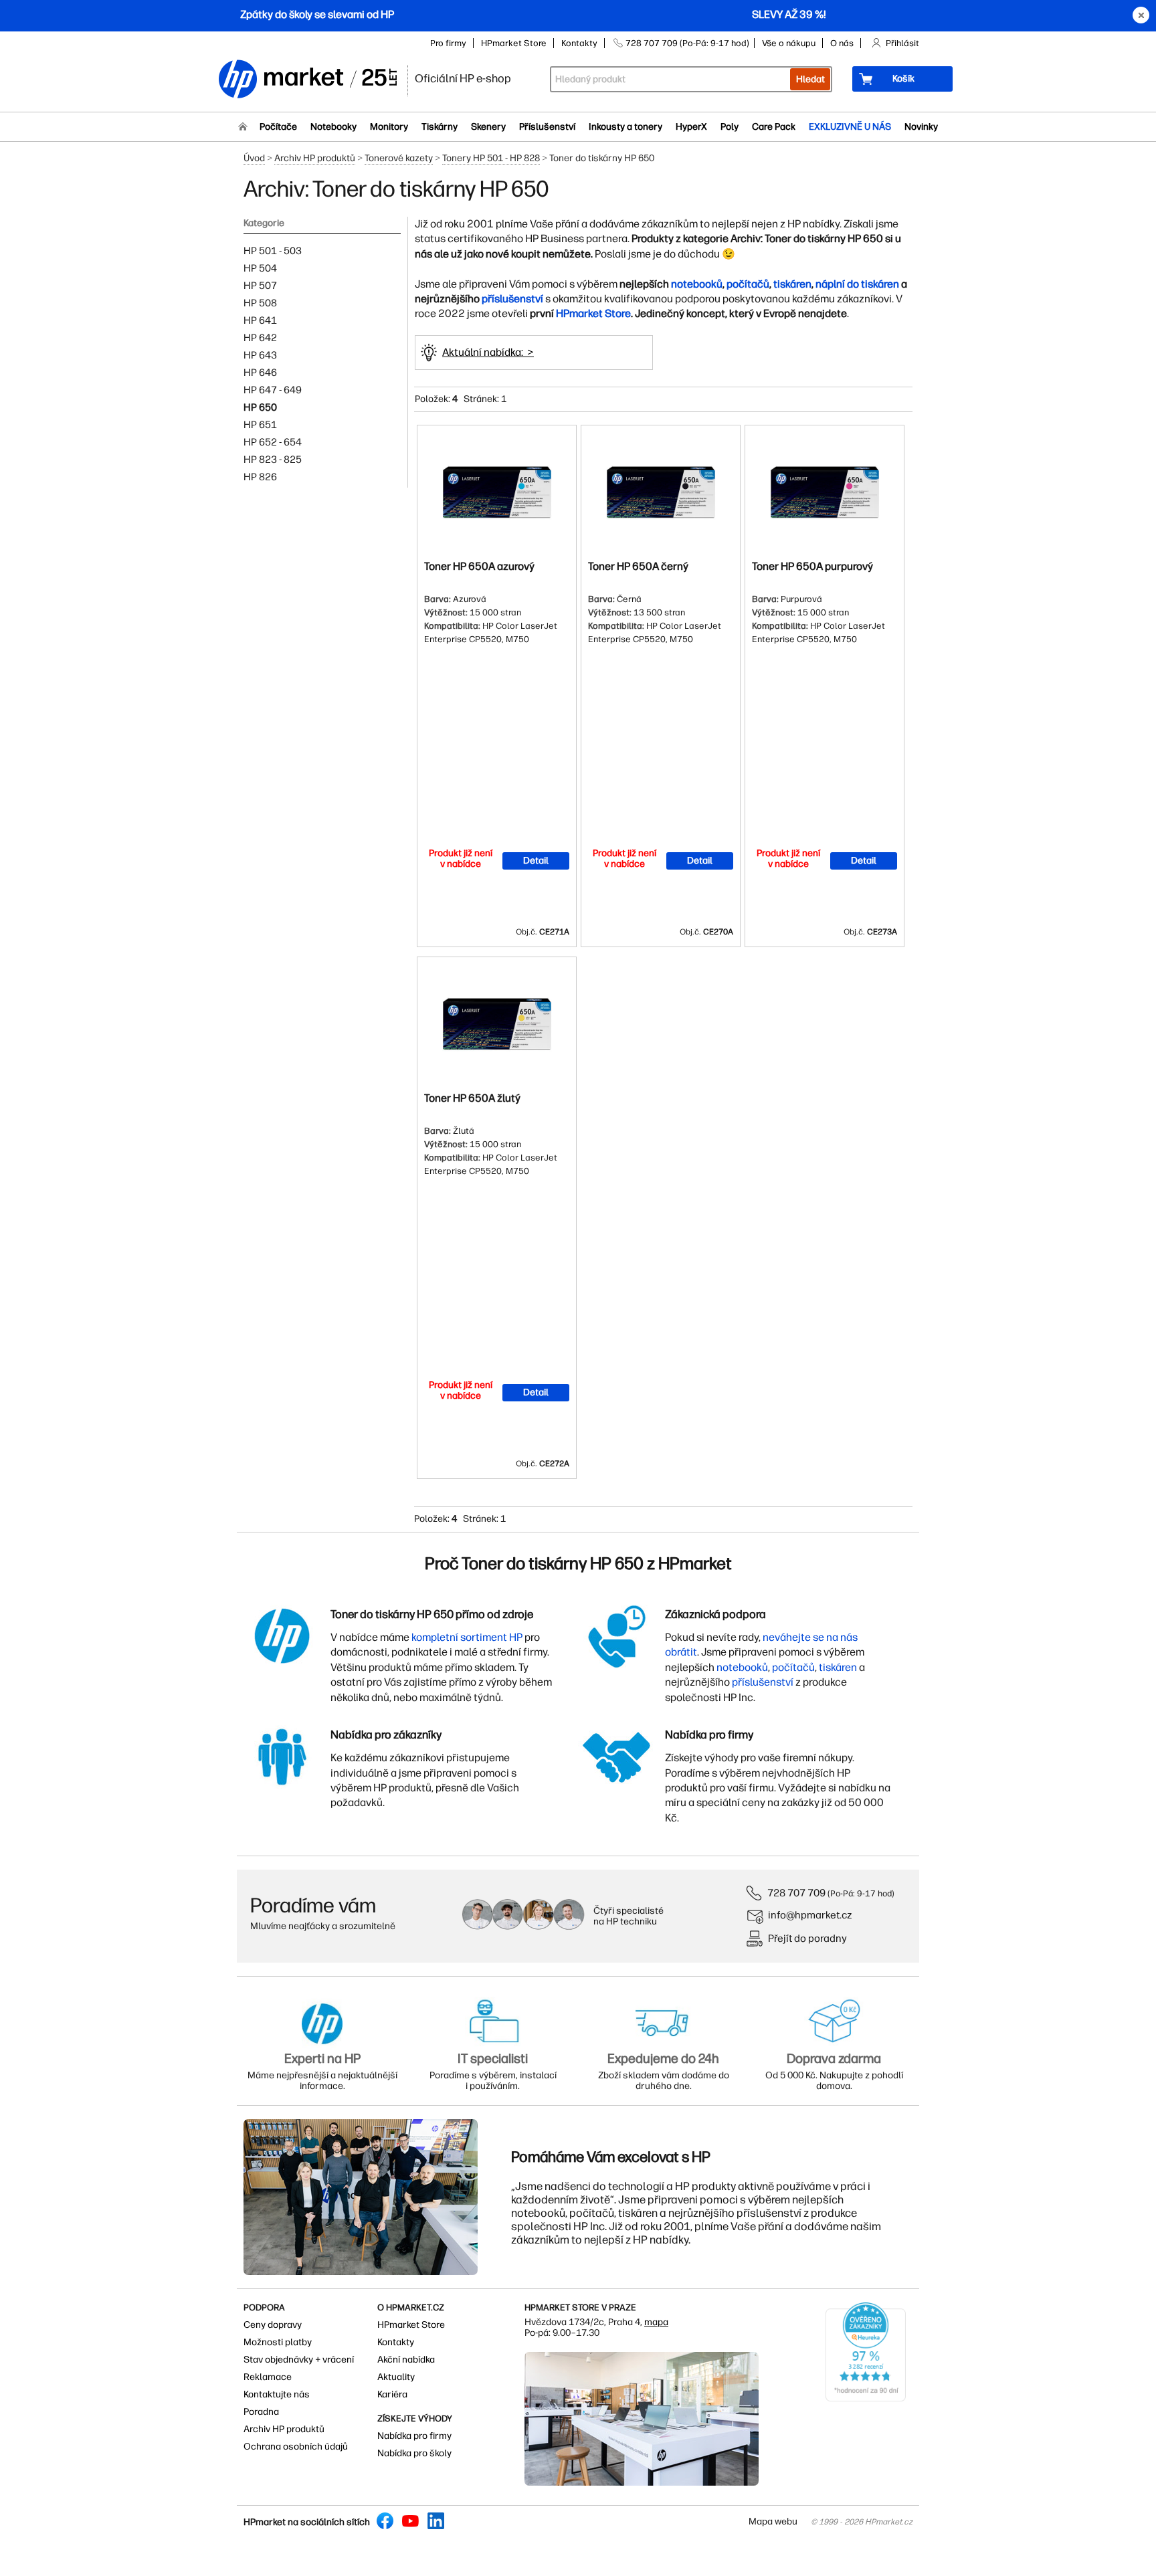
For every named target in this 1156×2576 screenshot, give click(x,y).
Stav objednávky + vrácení (299, 2360)
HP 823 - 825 (273, 460)
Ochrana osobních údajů (296, 2447)
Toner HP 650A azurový (479, 566)
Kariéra (392, 2394)
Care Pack (774, 127)
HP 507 (260, 286)
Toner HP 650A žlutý (472, 1098)
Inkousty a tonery (625, 127)
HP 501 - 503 (273, 251)
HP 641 (260, 320)
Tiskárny (440, 127)
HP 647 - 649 (273, 390)
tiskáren (792, 284)
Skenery (488, 127)
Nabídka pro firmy (414, 2436)
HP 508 (260, 303)
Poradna (261, 2412)
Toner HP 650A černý (638, 566)
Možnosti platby (278, 2342)
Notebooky (333, 127)
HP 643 (260, 355)
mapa (656, 2322)
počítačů (748, 284)
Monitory (389, 127)
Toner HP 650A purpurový (812, 566)
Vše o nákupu (789, 43)
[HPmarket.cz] (307, 80)
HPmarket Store (514, 43)
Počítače (278, 127)
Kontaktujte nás (277, 2394)
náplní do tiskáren (857, 284)
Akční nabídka (406, 2360)
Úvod (254, 158)
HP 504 (260, 268)
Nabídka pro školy (414, 2453)
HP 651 (260, 425)
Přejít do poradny (807, 1938)
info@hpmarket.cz (810, 1915)
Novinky (921, 127)
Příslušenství (547, 127)
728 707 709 (796, 1893)
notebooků (697, 284)
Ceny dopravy (273, 2325)
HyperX (691, 127)
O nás (842, 43)
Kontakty (579, 43)
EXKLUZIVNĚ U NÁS (850, 127)
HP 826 (260, 477)
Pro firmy (448, 43)
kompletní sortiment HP (467, 1637)
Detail (536, 861)
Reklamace (268, 2377)
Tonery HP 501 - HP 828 (491, 158)
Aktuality (396, 2377)
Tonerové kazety (399, 158)
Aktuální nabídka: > (488, 352)
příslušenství (512, 299)
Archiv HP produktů (315, 158)
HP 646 (260, 373)
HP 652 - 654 (273, 442)
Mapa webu (773, 2521)
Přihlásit (902, 43)
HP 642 (260, 338)
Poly (730, 127)
